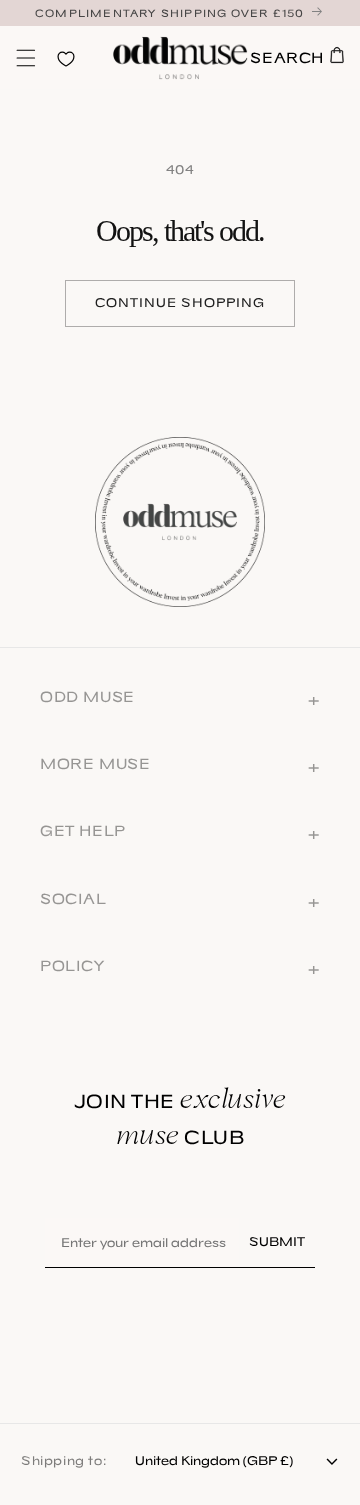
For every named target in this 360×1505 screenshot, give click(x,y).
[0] (26, 58)
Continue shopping (180, 302)
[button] (26, 58)
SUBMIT (277, 1241)
